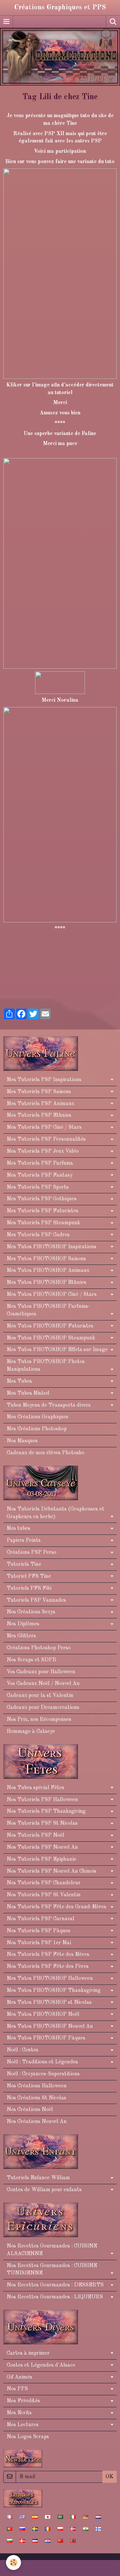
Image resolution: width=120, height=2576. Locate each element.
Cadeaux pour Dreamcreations (43, 1708)
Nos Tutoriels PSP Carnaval (40, 1919)
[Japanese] (48, 2517)
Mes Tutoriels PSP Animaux (40, 1104)
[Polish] (60, 2529)
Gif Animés (19, 2377)
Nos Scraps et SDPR (31, 1660)
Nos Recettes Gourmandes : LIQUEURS (55, 2297)
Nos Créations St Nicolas (36, 2098)
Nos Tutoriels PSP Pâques (38, 1931)
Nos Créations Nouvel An (37, 2122)
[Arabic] (60, 2517)
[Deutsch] (86, 2517)
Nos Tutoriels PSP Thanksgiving (46, 1811)
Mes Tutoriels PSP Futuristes (42, 1211)
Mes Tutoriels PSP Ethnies (39, 1115)
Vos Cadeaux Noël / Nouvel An (43, 1684)
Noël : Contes (22, 2050)
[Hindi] (86, 2529)
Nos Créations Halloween (37, 2086)
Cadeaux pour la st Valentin (40, 1696)
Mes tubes (18, 1528)
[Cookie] (13, 2563)
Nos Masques (22, 1441)
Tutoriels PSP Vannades (36, 1600)
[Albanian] (73, 2541)
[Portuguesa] (10, 2529)
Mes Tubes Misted (28, 1393)
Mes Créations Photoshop (37, 1429)
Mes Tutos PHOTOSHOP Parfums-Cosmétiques (48, 1310)
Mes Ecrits (19, 2413)
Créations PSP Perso (31, 1552)
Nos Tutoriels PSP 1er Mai (39, 1943)
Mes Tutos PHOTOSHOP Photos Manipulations (46, 1366)
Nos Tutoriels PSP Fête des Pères (48, 1967)
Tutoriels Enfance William (38, 2178)
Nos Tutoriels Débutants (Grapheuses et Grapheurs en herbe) (55, 1513)
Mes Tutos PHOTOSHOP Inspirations (51, 1247)
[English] (22, 2517)
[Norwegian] (73, 2529)
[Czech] (35, 2541)
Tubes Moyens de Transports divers (49, 1405)
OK (109, 2477)
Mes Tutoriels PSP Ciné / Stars (44, 1127)
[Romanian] (48, 2529)
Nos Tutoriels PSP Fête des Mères (48, 1955)
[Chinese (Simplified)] (60, 2541)
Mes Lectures (23, 2425)
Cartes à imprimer (28, 2353)
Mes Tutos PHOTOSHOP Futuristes (50, 1326)
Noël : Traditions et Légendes (42, 2062)
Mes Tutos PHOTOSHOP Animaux (48, 1271)
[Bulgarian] (10, 2541)
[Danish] (22, 2541)
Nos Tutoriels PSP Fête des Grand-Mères (56, 1907)
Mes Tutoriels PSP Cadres (38, 1235)
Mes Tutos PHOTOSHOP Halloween (50, 1979)
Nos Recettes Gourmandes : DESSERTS (55, 2285)
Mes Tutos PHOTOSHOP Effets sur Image (57, 1350)
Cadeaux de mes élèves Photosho (45, 1453)
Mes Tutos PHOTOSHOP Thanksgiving (54, 1991)
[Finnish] (98, 2529)
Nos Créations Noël (30, 2110)
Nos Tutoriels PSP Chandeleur (44, 1883)
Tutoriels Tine (24, 1564)
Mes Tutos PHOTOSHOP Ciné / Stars (52, 1294)
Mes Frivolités (23, 2401)
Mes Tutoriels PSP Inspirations (44, 1080)
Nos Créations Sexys (31, 1612)
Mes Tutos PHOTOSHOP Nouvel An (50, 2026)
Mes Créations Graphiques (37, 1417)
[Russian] (22, 2529)
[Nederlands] (98, 2517)
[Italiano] (73, 2517)
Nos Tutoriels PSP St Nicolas (42, 1823)
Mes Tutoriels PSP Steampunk (43, 1223)
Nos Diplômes (23, 1624)
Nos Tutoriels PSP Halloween (42, 1800)
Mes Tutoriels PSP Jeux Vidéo (43, 1151)
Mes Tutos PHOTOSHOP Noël (43, 2014)
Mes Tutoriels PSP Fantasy (40, 1175)
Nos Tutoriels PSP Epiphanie (41, 1859)
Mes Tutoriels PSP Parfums (40, 1163)
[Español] (35, 2517)
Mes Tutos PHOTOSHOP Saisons (46, 1259)
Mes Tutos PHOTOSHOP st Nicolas (49, 2002)
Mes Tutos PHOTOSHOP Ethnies (46, 1283)
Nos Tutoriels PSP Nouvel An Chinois (51, 1871)
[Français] (10, 2517)
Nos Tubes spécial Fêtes (35, 1788)
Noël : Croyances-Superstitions (43, 2074)
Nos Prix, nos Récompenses (39, 1720)
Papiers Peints (24, 1540)
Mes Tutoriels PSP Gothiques (42, 1199)
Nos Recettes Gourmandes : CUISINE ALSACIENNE (52, 2250)
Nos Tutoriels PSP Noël (35, 1835)
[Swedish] (35, 2529)
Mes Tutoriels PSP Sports (38, 1187)
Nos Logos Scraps (28, 2437)
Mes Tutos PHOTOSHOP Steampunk (51, 1338)
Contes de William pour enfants (44, 2190)
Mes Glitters (21, 1636)
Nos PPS (17, 2389)
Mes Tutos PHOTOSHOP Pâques (46, 2038)
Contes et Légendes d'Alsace (41, 2365)
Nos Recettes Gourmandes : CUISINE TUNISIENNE (52, 2270)
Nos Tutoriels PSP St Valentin (44, 1895)
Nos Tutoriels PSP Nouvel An (42, 1847)
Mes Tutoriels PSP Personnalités (46, 1139)
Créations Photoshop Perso (39, 1648)
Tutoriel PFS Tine (29, 1576)
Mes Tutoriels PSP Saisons (39, 1092)
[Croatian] (48, 2541)
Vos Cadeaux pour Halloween (41, 1672)
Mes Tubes (19, 1381)
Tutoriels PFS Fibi (29, 1588)
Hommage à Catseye (31, 1732)
